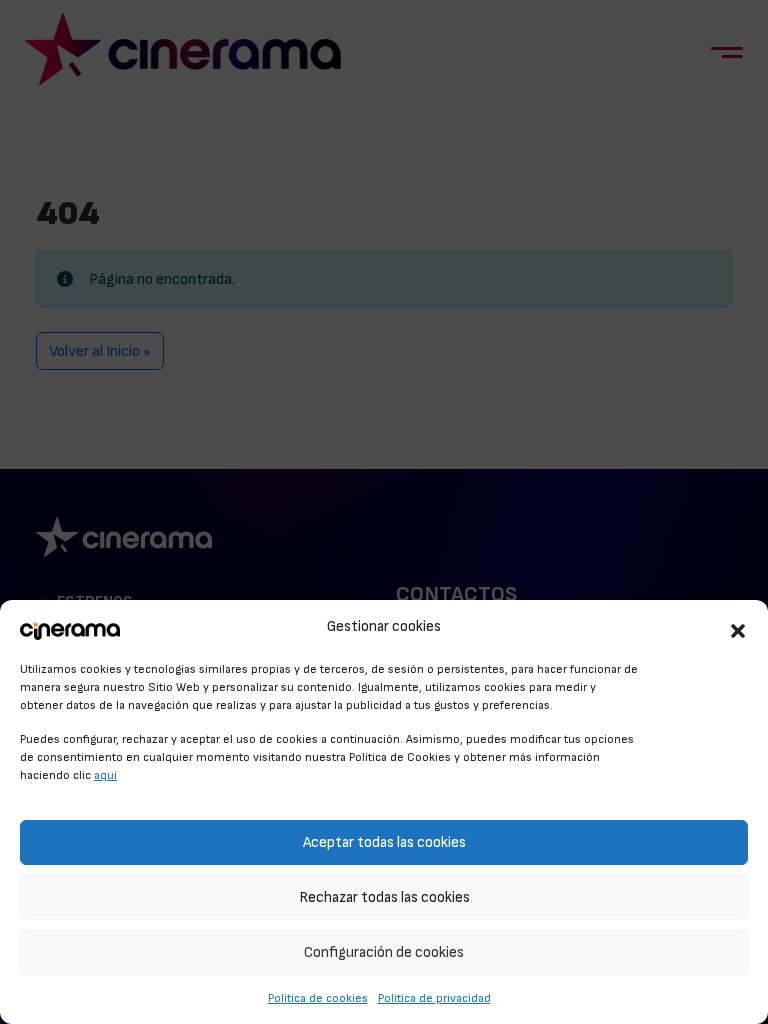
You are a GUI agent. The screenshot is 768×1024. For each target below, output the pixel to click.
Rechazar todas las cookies (384, 897)
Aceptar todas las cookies (384, 842)
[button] (738, 628)
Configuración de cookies (384, 952)
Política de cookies (318, 998)
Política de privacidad (434, 998)
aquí (105, 775)
